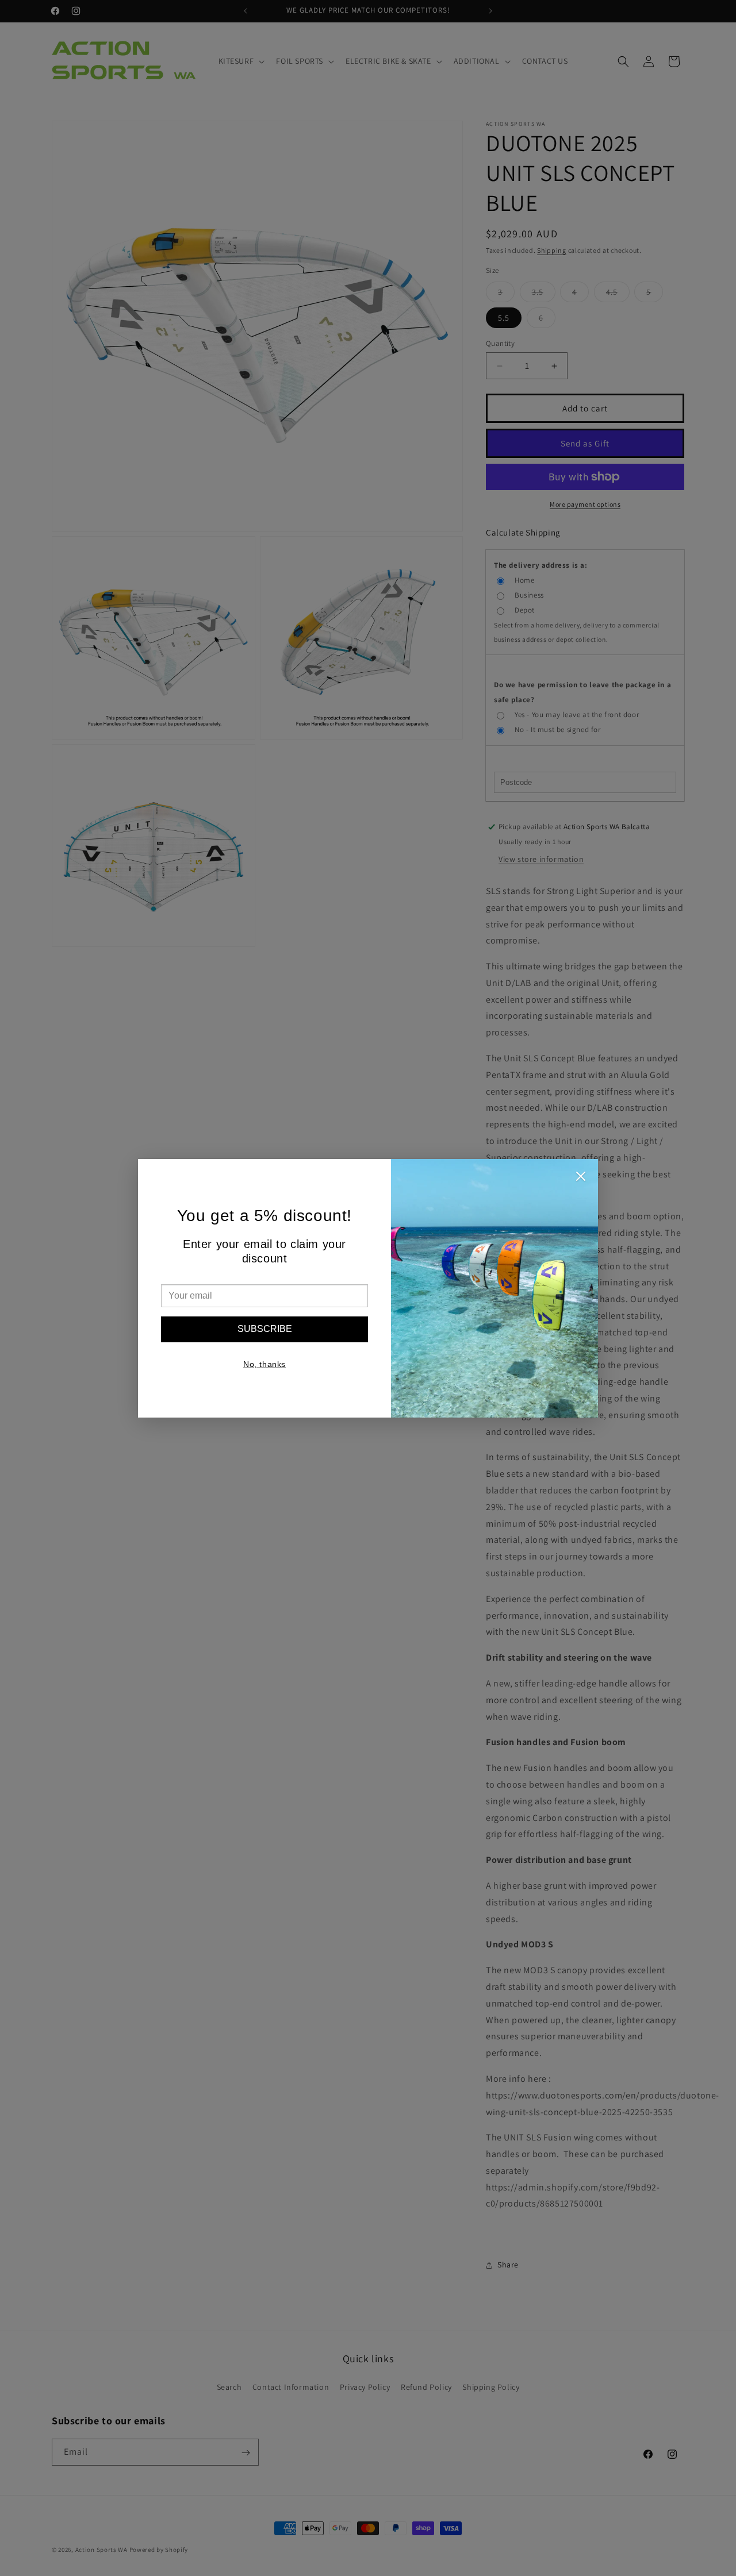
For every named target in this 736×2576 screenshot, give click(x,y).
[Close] (581, 1179)
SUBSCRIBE (265, 1329)
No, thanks (264, 1364)
